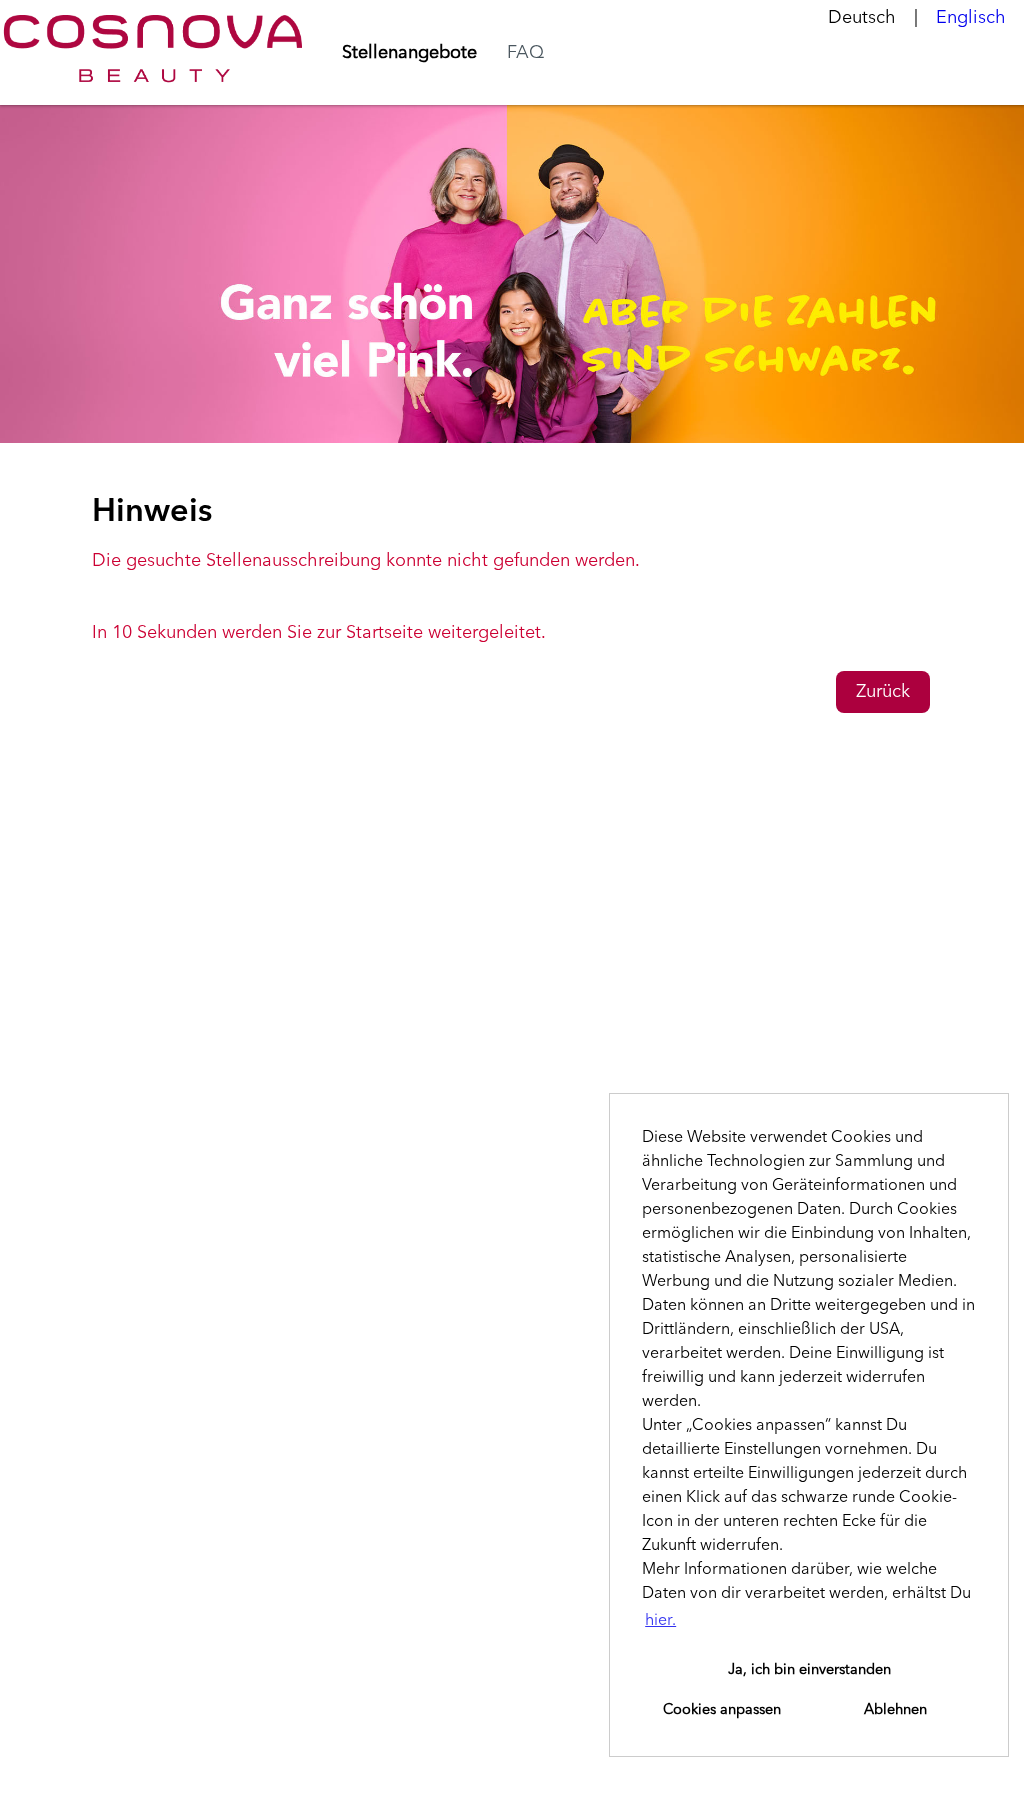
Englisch (971, 18)
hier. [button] (660, 1621)
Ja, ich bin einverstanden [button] (809, 1670)
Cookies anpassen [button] (722, 1710)
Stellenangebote (409, 53)
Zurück (883, 692)
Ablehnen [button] (895, 1710)
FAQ (525, 53)
